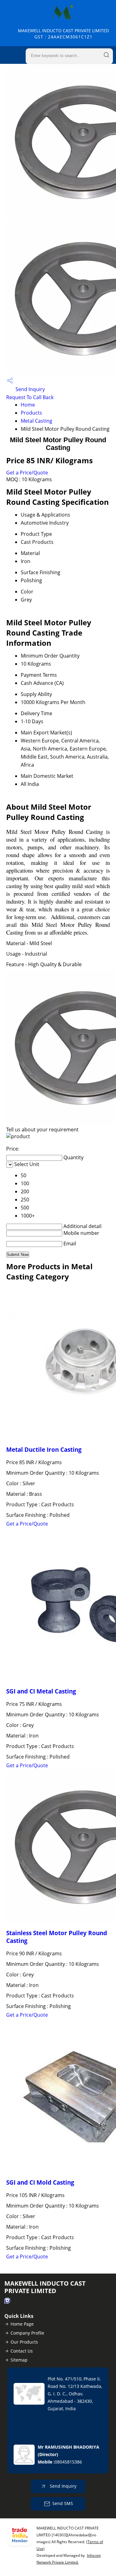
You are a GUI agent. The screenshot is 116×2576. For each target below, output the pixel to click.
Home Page (22, 2324)
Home (28, 405)
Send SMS (63, 2503)
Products (31, 413)
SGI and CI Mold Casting (40, 2182)
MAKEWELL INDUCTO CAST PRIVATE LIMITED (63, 34)
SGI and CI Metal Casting (41, 1691)
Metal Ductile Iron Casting (44, 1449)
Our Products (24, 2342)
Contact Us (22, 2351)
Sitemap (19, 2360)
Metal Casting (37, 421)
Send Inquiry (30, 389)
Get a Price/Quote (27, 473)
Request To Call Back (30, 397)
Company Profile (27, 2333)
